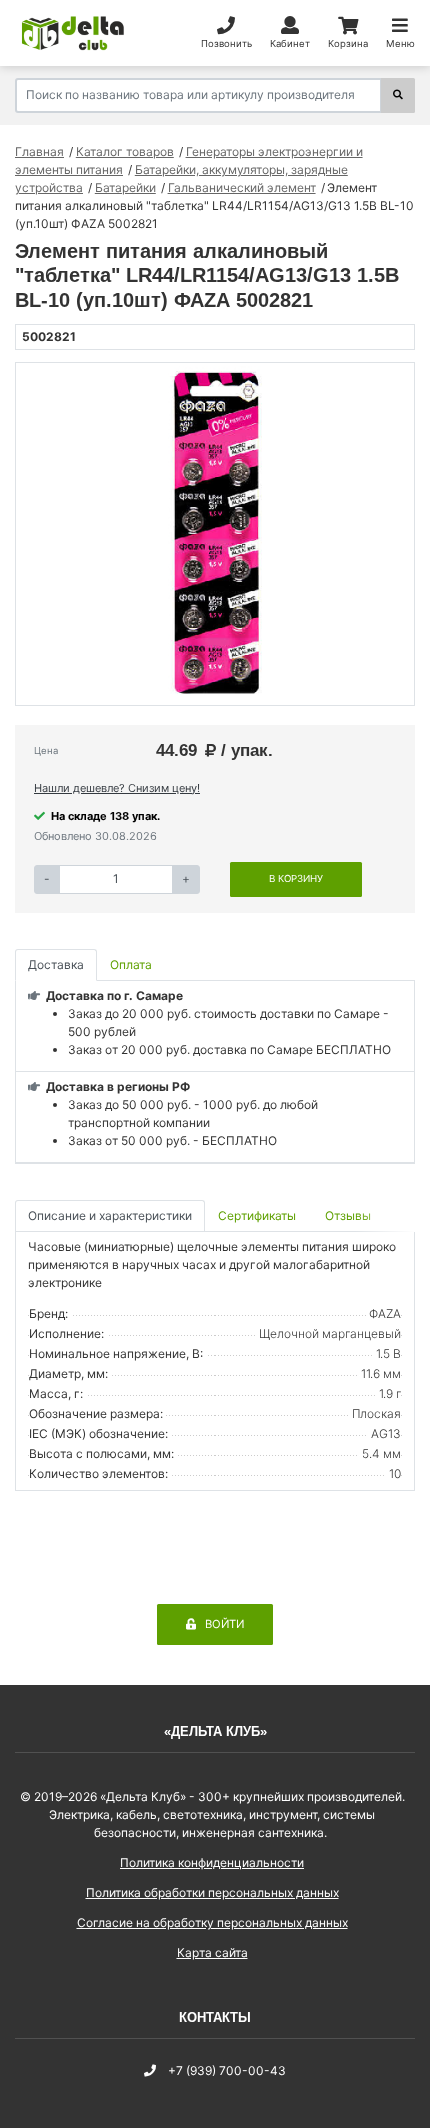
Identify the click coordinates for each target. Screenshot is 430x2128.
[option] (215, 534)
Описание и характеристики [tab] (110, 1215)
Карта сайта (212, 1952)
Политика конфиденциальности (212, 1862)
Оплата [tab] (131, 964)
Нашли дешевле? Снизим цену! (117, 788)
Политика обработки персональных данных (212, 1892)
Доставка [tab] (56, 964)
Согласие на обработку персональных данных (212, 1922)
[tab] (258, 1216)
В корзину (296, 878)
